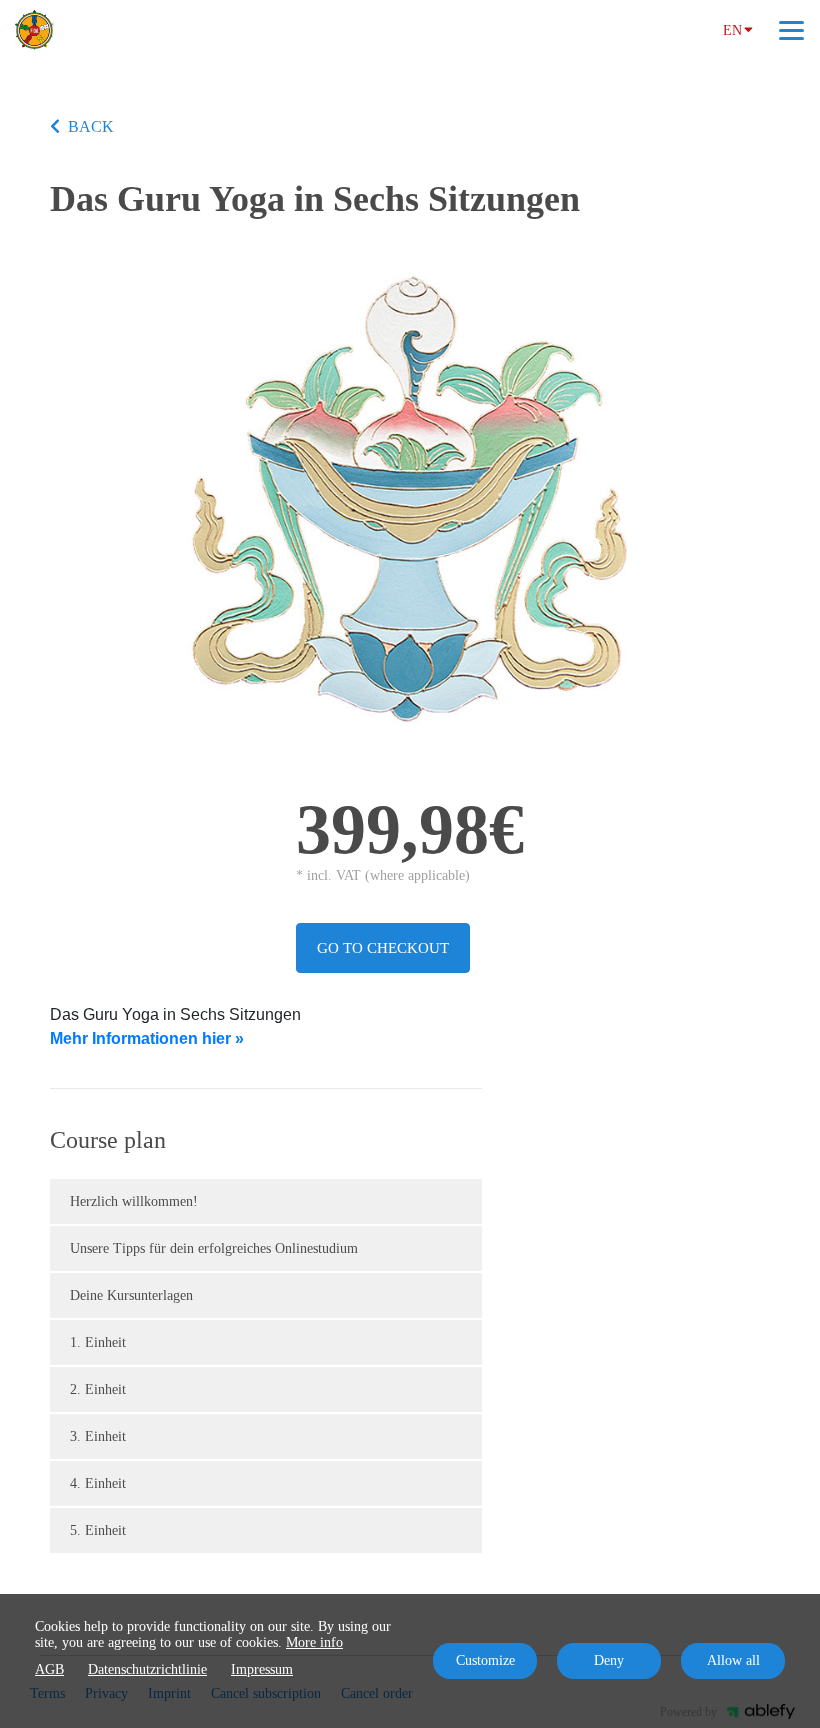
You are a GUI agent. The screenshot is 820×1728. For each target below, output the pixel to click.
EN (732, 30)
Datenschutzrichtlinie (147, 1669)
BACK (91, 126)
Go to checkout (383, 948)
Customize (485, 1660)
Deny (609, 1660)
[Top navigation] (791, 30)
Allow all (733, 1660)
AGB (49, 1669)
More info (314, 1642)
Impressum (262, 1669)
